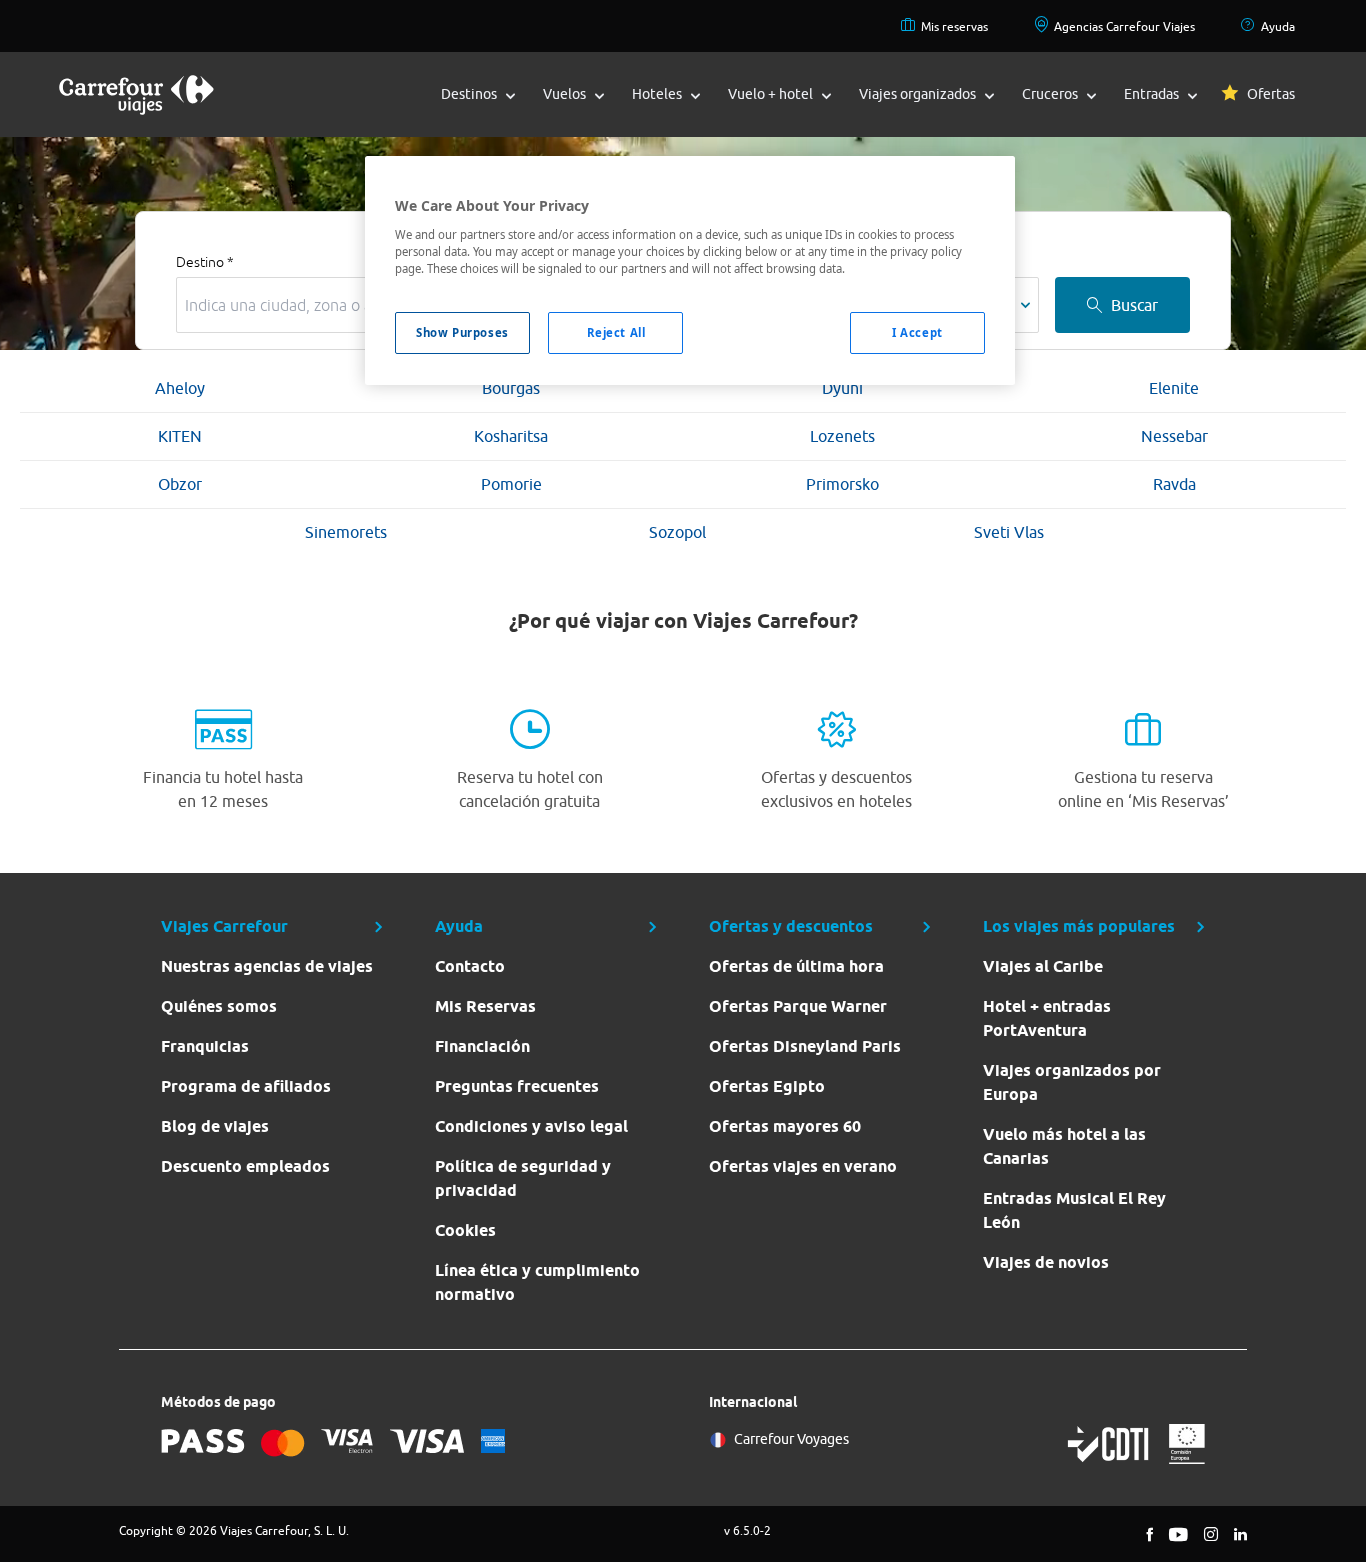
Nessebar (1174, 436)
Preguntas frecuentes (517, 1086)
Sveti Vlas (1009, 532)
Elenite (1174, 388)
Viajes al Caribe (1043, 966)
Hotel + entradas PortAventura (1047, 1018)
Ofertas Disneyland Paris (805, 1046)
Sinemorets (346, 532)
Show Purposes (462, 332)
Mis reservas (954, 26)
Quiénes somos (219, 1006)
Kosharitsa (511, 436)
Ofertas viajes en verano (803, 1166)
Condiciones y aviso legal (531, 1126)
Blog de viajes (215, 1126)
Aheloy (180, 388)
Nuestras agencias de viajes (267, 966)
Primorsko (842, 484)
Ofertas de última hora (796, 966)
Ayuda (1278, 26)
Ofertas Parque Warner (798, 1006)
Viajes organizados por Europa (1072, 1082)
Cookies (465, 1230)
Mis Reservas (485, 1006)
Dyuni (842, 388)
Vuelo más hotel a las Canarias (1064, 1146)
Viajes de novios (1046, 1262)
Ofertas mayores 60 (785, 1126)
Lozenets (842, 436)
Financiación (482, 1046)
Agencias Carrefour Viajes (1124, 26)
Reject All (616, 332)
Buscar (1134, 305)
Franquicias (205, 1046)
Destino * (205, 262)
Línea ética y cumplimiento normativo (537, 1282)
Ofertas (1271, 94)
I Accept (917, 332)
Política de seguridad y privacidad (523, 1178)
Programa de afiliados (246, 1086)
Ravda (1174, 484)
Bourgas (511, 388)
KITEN (180, 436)
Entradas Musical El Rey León (1074, 1210)
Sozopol (677, 532)
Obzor (180, 484)
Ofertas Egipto (767, 1086)
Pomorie (511, 484)
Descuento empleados (245, 1166)
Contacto (470, 966)
